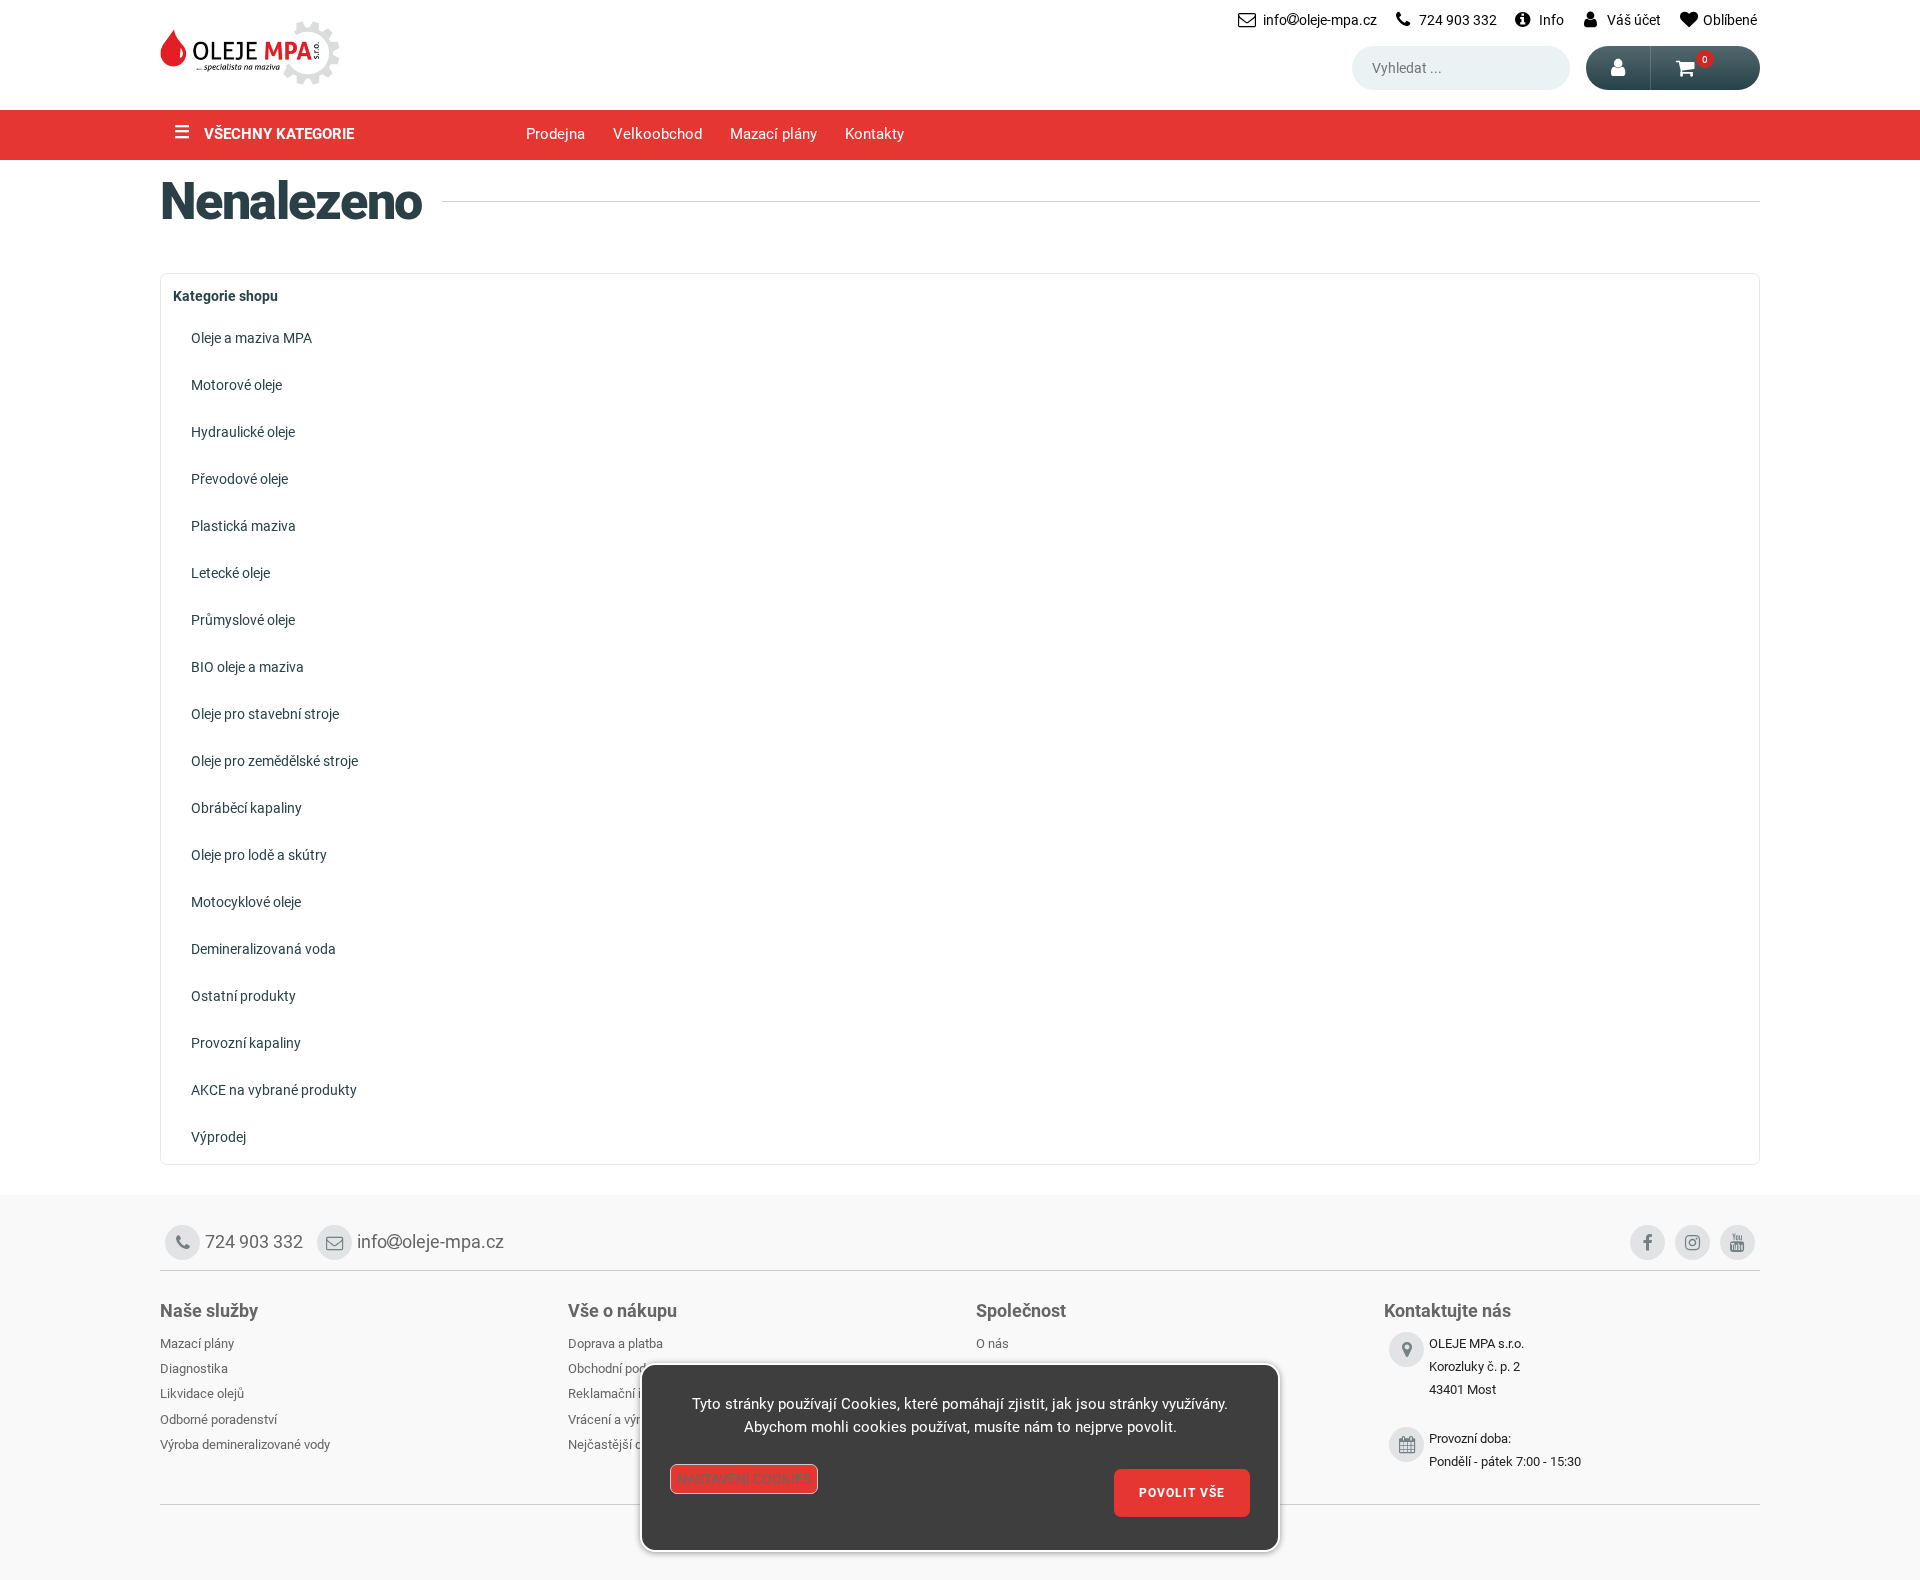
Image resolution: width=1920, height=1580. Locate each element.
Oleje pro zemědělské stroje (274, 761)
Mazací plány (773, 134)
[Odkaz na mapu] (1406, 1378)
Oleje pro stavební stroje (265, 714)
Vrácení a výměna (618, 1419)
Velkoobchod (657, 134)
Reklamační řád (612, 1393)
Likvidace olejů (202, 1393)
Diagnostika (194, 1368)
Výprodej (218, 1137)
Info (1551, 20)
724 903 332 (1458, 20)
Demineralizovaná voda (263, 949)
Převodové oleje (239, 479)
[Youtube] (1737, 1242)
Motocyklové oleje (246, 902)
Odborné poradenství (218, 1419)
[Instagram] (1692, 1242)
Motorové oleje (236, 385)
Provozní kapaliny (246, 1043)
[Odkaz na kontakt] (1406, 1450)
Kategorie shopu (225, 296)
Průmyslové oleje (243, 620)
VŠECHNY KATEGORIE (264, 132)
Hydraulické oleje (243, 432)
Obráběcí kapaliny (246, 808)
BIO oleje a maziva (247, 667)
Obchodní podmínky (624, 1368)
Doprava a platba (615, 1343)
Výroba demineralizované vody (245, 1444)
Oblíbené (1730, 20)
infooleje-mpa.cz (1320, 20)
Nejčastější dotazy (620, 1444)
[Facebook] (1647, 1242)
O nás (992, 1343)
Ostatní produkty (243, 996)
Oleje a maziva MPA (251, 338)
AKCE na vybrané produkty (274, 1090)
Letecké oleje (230, 573)
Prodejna (555, 134)
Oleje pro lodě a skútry (259, 855)
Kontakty (874, 134)
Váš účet (1634, 20)
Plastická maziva (243, 526)
